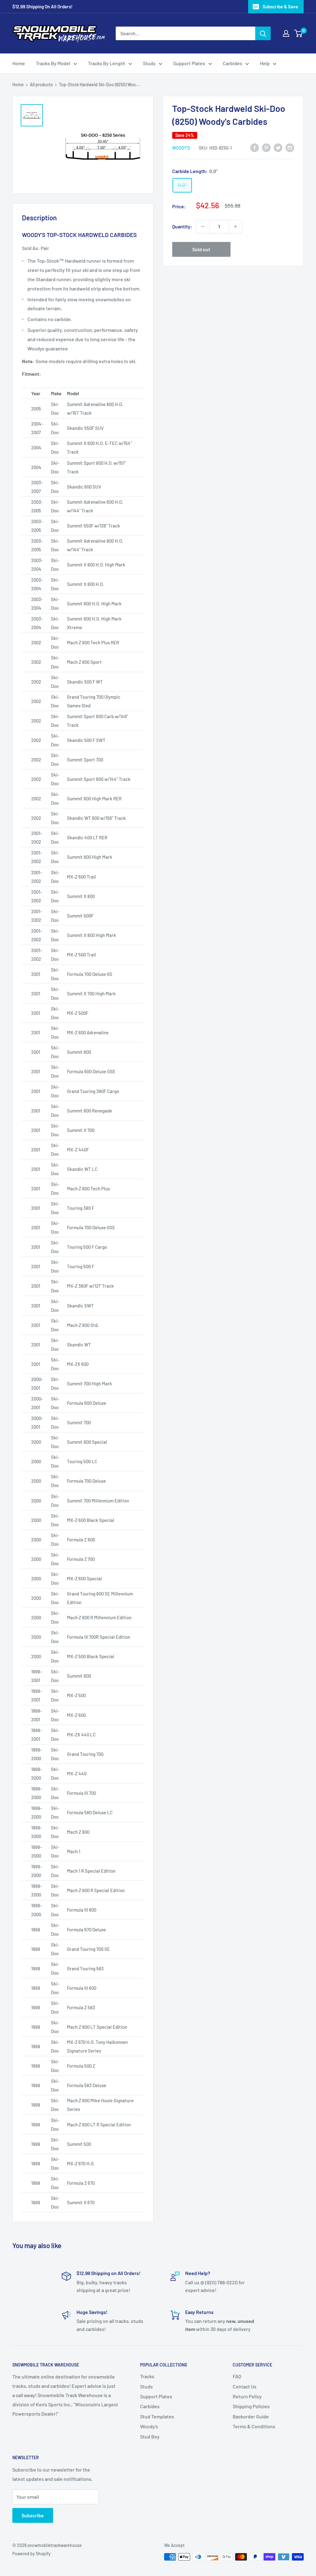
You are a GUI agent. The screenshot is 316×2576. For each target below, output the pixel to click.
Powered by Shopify (31, 2554)
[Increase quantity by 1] (235, 227)
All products (41, 85)
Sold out (201, 249)
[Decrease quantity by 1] (203, 227)
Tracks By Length (107, 63)
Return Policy (247, 2396)
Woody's (181, 148)
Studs (149, 63)
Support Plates (189, 63)
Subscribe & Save (280, 6)
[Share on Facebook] (255, 147)
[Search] (263, 33)
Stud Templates (157, 2416)
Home (19, 63)
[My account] (286, 33)
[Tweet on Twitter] (278, 147)
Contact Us (245, 2386)
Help (265, 63)
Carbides (233, 63)
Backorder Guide (251, 2416)
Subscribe (33, 2515)
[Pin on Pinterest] (266, 147)
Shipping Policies (251, 2406)
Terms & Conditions (254, 2426)
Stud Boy (150, 2436)
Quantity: (182, 226)
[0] (299, 33)
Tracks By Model (53, 63)
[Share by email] (290, 147)
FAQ (237, 2376)
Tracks (147, 2376)
